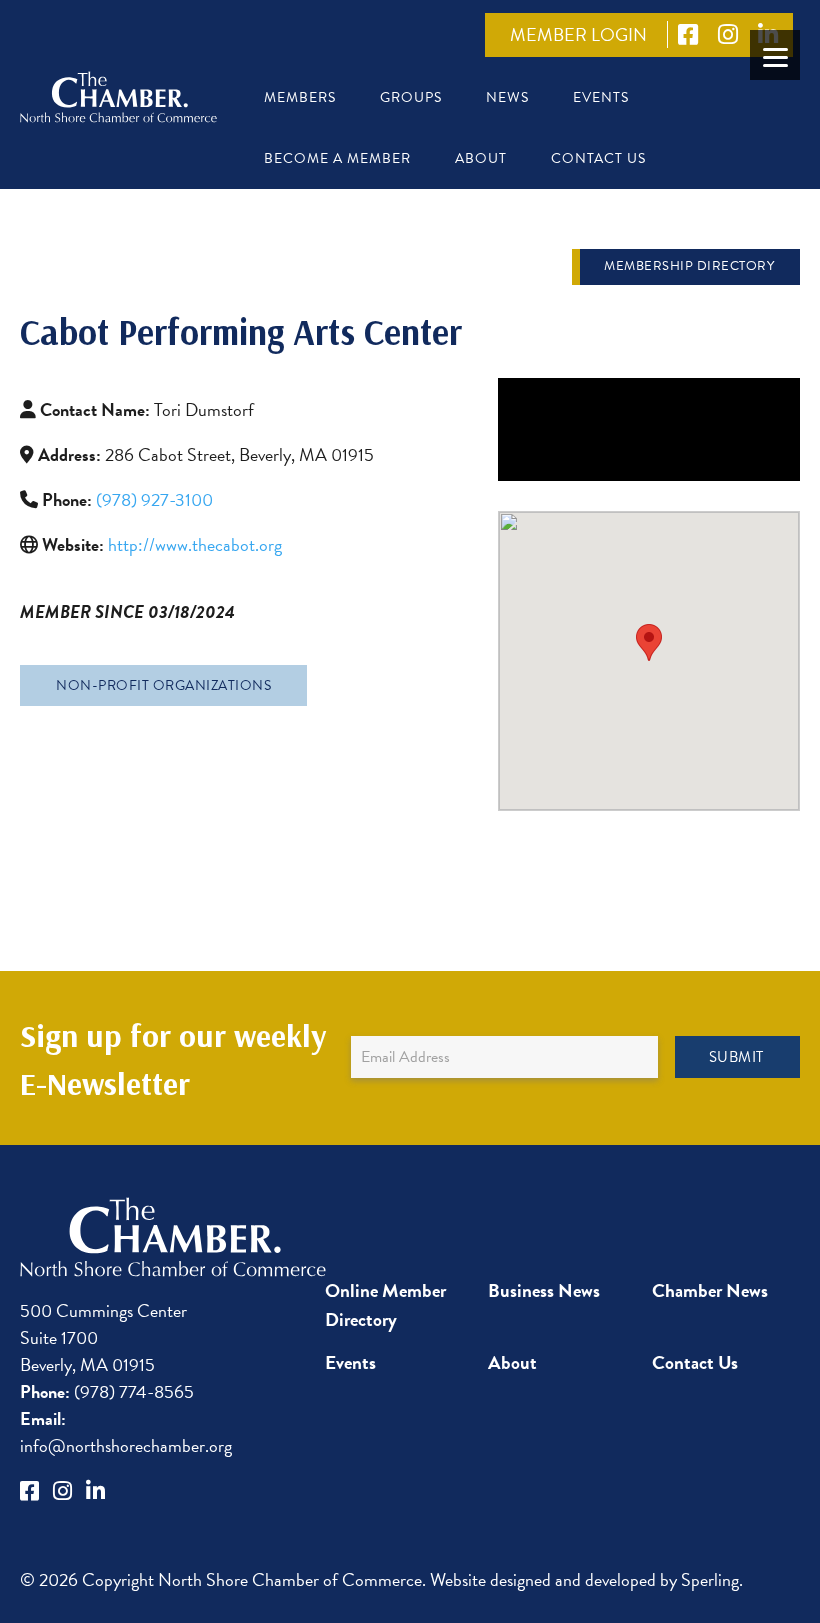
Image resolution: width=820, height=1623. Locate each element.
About (481, 158)
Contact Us (598, 158)
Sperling (710, 1579)
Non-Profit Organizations (163, 685)
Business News (544, 1290)
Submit (736, 1057)
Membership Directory (689, 266)
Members (300, 97)
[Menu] (775, 55)
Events (601, 97)
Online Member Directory (385, 1305)
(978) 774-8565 (107, 1391)
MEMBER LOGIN (578, 34)
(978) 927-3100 (154, 499)
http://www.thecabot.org (195, 544)
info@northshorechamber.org (126, 1432)
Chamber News (710, 1290)
